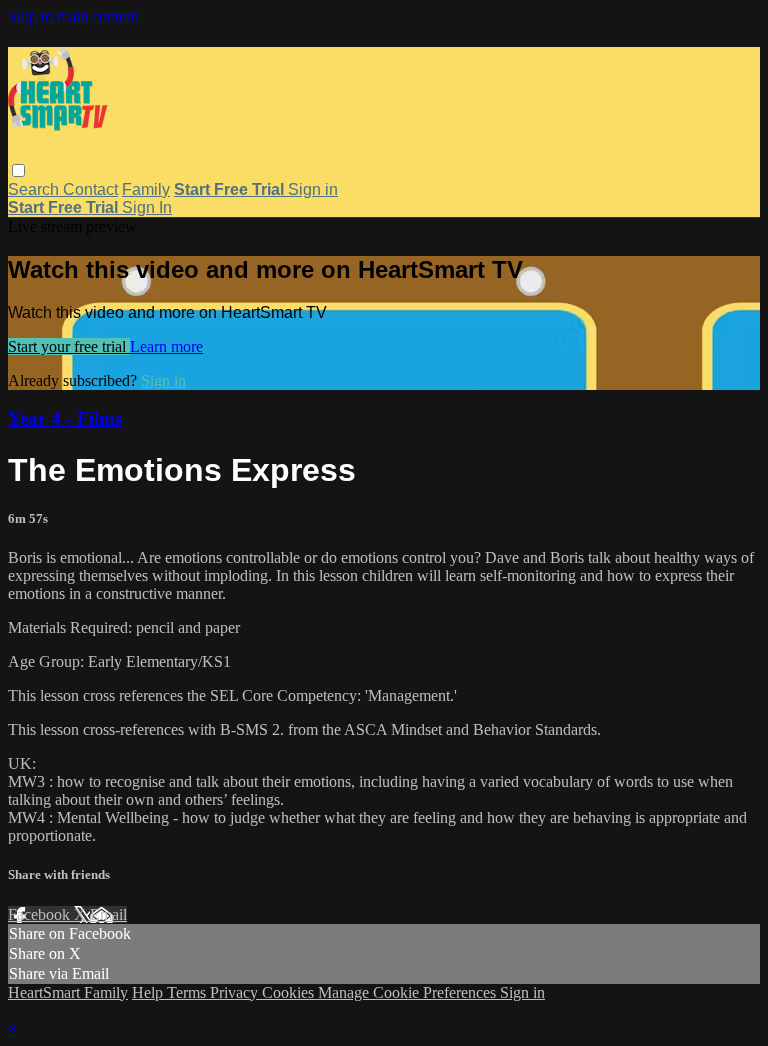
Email (108, 914)
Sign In (147, 207)
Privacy (236, 992)
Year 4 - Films (65, 418)
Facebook (41, 914)
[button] (18, 170)
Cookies (290, 992)
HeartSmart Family (68, 992)
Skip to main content (73, 16)
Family (146, 189)
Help (149, 992)
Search (35, 189)
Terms (188, 992)
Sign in (313, 189)
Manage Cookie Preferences (409, 992)
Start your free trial (69, 346)
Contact (90, 189)
